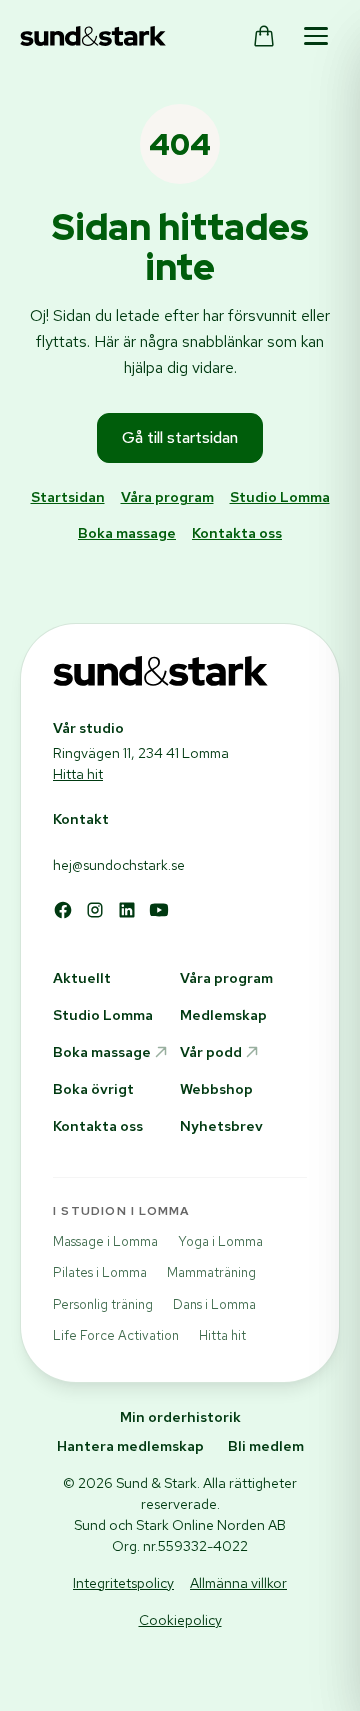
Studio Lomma (280, 497)
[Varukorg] (264, 36)
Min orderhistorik (180, 1417)
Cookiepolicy (180, 1620)
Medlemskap (223, 1015)
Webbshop (216, 1089)
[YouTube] (159, 910)
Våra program (167, 497)
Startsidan (68, 497)
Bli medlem (266, 1446)
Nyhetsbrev (221, 1126)
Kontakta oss (237, 533)
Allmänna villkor (238, 1583)
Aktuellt (82, 978)
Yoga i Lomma (220, 1241)
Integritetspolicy (123, 1583)
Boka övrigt (93, 1089)
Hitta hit (78, 774)
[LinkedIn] (127, 910)
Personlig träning (103, 1304)
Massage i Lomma (105, 1241)
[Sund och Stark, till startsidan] (93, 36)
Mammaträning (211, 1272)
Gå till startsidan (180, 437)
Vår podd (211, 1052)
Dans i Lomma (214, 1304)
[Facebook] (63, 910)
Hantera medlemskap (130, 1446)
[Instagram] (95, 910)
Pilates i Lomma (100, 1272)
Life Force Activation (116, 1335)
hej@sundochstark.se (119, 865)
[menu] (316, 36)
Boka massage (127, 533)
